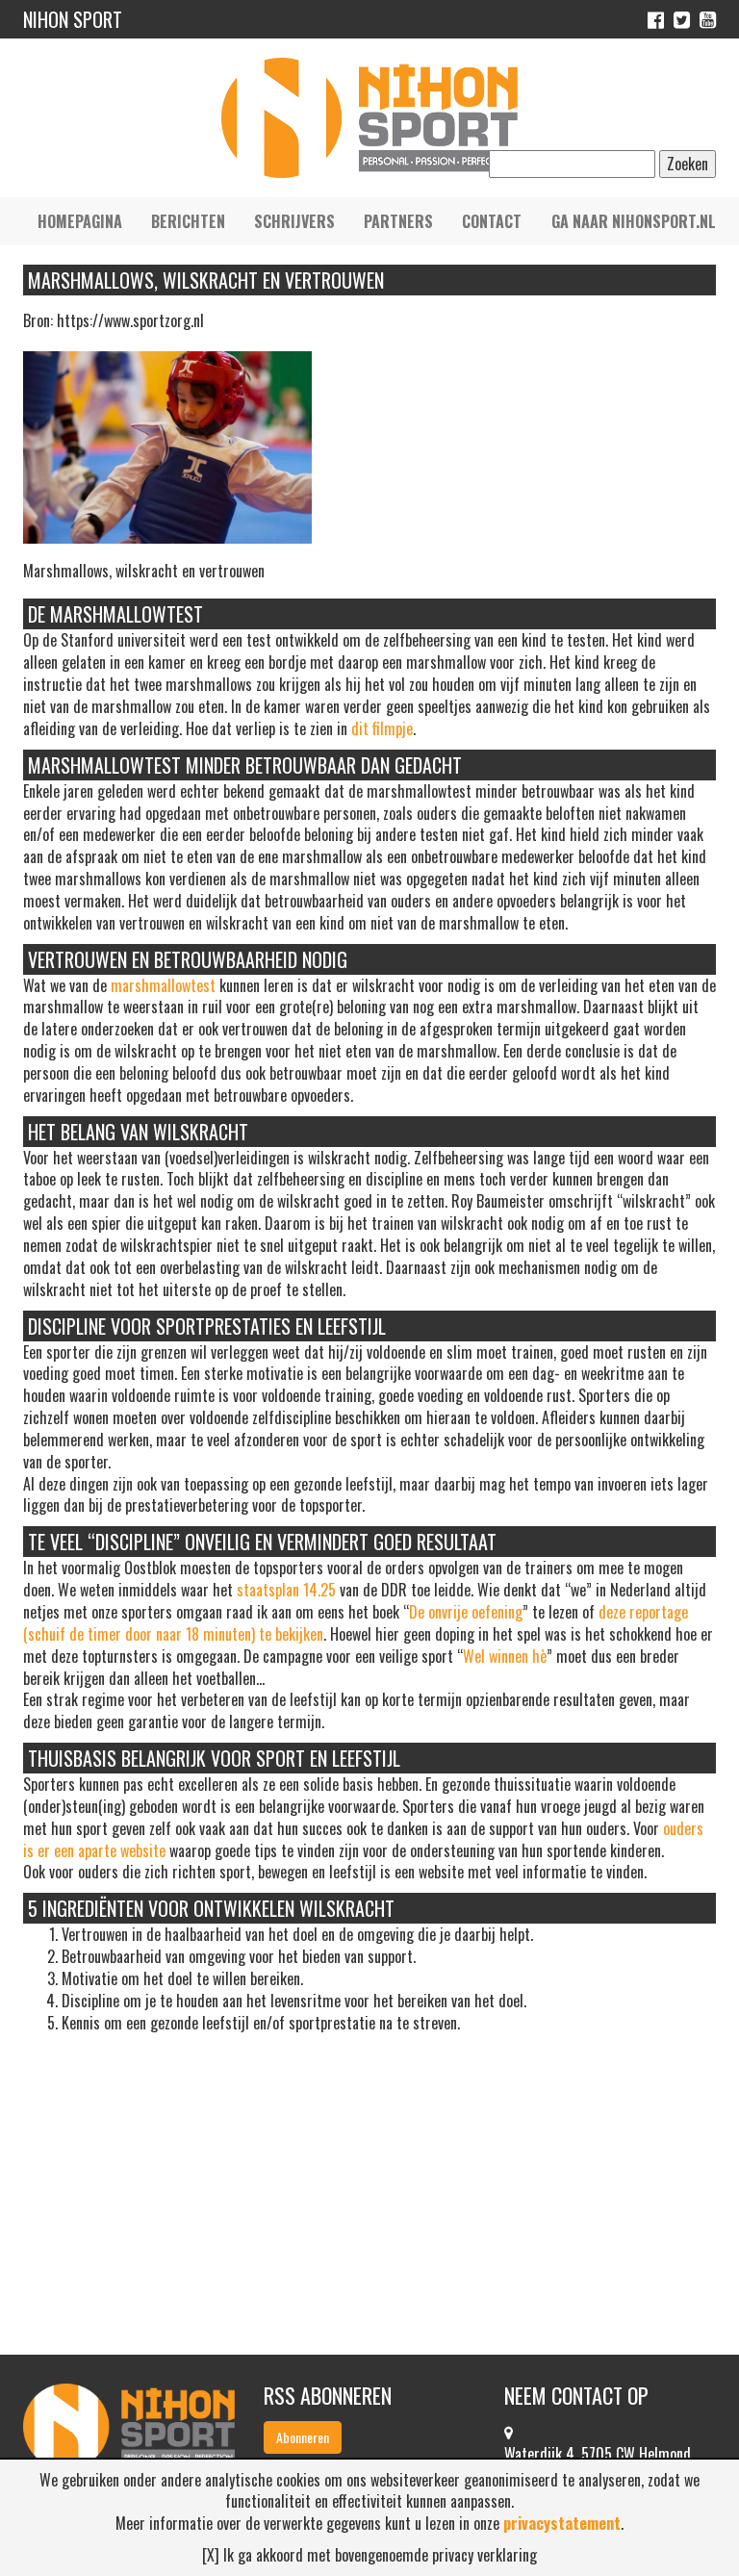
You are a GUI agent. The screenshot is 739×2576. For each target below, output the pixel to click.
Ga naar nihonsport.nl (634, 221)
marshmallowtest (163, 985)
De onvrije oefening (466, 1612)
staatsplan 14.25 (286, 1590)
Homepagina (80, 221)
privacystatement (562, 2523)
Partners (398, 221)
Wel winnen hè (505, 1656)
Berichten (188, 221)
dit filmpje (382, 728)
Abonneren (303, 2437)
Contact (492, 221)
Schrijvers (294, 221)
